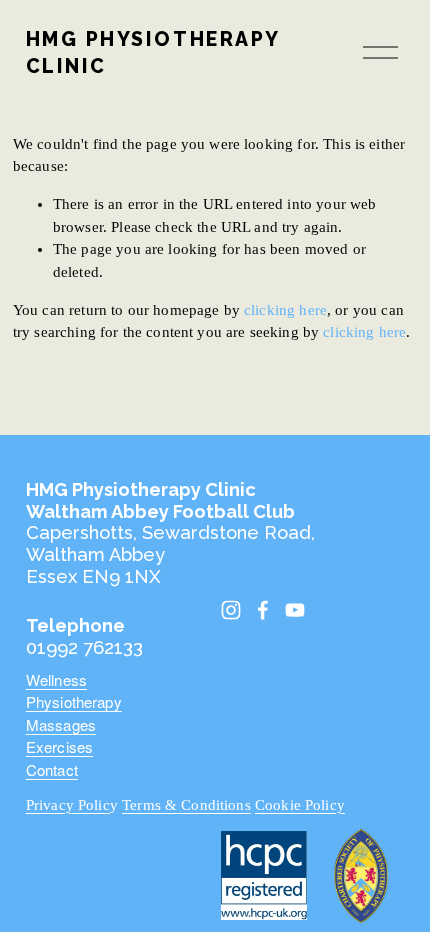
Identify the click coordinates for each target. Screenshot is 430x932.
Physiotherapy (74, 701)
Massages (61, 724)
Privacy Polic (68, 805)
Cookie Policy (300, 805)
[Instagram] (231, 610)
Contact (52, 769)
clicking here (285, 310)
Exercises (59, 746)
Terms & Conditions (186, 805)
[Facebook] (263, 610)
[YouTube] (295, 610)
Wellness (56, 679)
